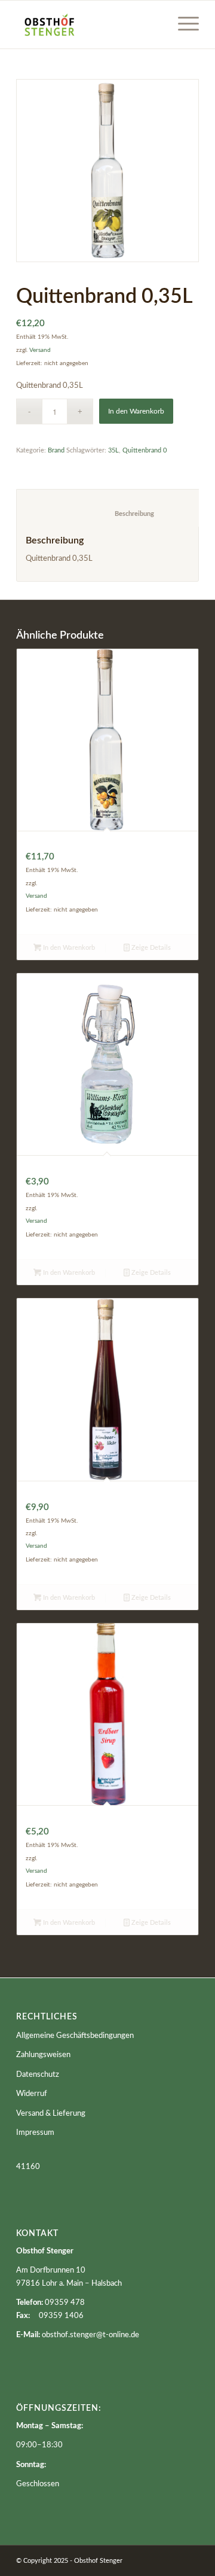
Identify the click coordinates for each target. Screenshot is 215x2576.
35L (113, 450)
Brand (56, 450)
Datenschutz (38, 2075)
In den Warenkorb (136, 411)
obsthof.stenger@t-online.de (90, 2335)
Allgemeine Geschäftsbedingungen (75, 2036)
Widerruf (32, 2094)
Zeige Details (150, 948)
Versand (40, 350)
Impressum (35, 2133)
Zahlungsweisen (43, 2055)
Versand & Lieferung (51, 2114)
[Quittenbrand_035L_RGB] (107, 171)
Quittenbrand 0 (145, 450)
